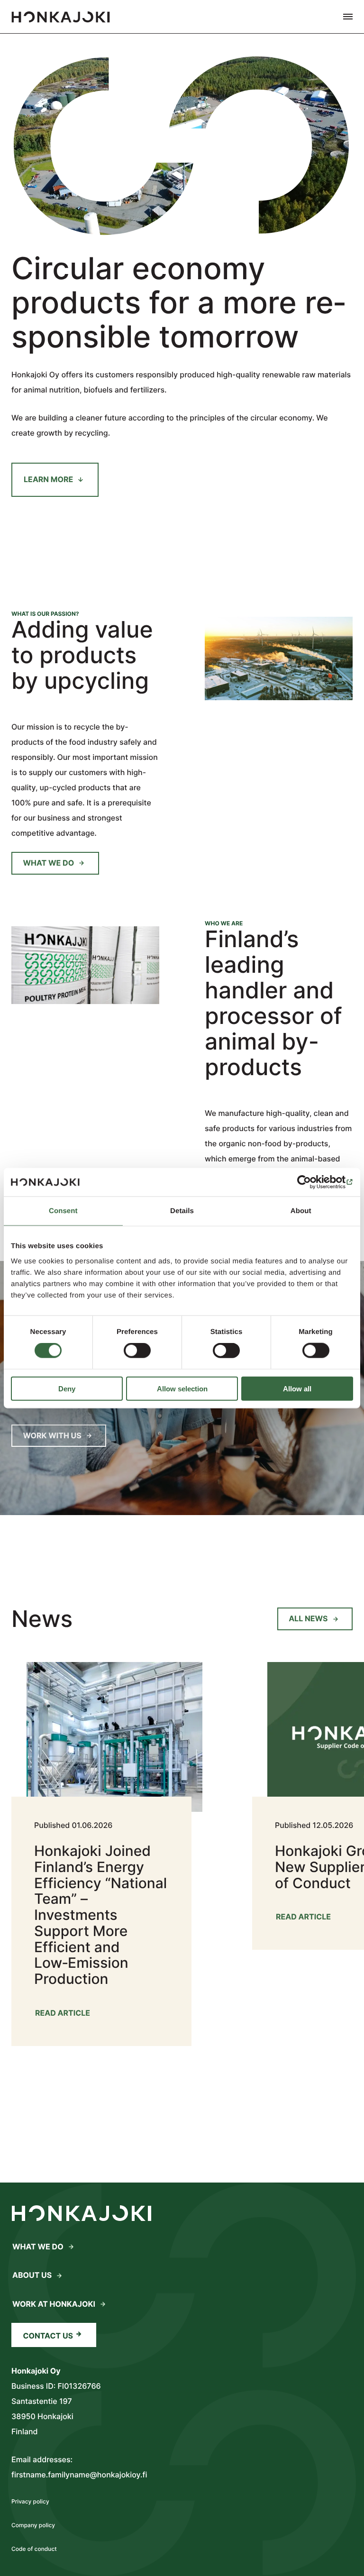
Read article (63, 2015)
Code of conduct (34, 2549)
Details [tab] (182, 1211)
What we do (49, 863)
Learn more (48, 479)
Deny (67, 1388)
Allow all (297, 1388)
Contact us (48, 2336)
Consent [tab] (63, 1211)
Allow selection (182, 1388)
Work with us (52, 1435)
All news (308, 1618)
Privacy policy (30, 2501)
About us (32, 2275)
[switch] (137, 1351)
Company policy (33, 2525)
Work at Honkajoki (54, 2304)
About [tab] (301, 1211)
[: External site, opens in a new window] (312, 1182)
